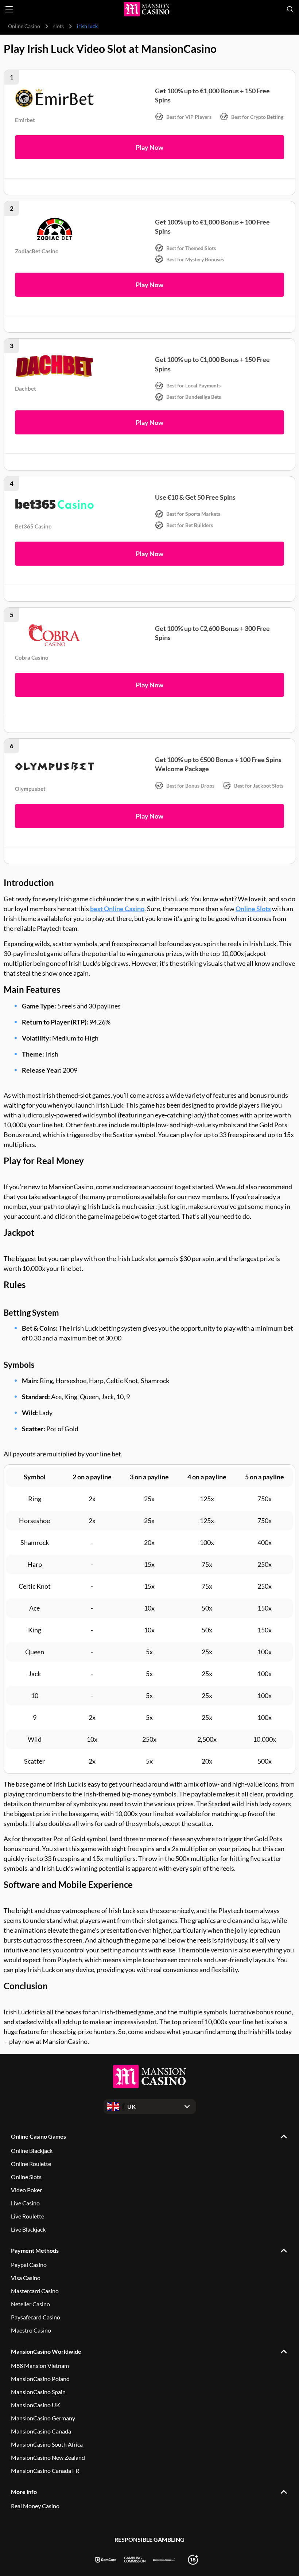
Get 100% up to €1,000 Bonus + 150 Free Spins (212, 95)
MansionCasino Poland (40, 2379)
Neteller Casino (30, 2304)
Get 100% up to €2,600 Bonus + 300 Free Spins (212, 633)
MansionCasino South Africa (47, 2444)
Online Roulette (31, 2164)
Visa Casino (26, 2278)
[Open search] (290, 9)
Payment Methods (35, 2250)
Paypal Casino (29, 2265)
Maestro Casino (31, 2330)
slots (59, 26)
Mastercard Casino (35, 2291)
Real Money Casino (35, 2506)
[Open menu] (9, 9)
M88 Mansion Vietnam (40, 2366)
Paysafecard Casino (36, 2317)
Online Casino (24, 26)
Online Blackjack (32, 2150)
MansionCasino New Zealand (48, 2457)
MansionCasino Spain (38, 2392)
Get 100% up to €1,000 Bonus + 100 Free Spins (212, 227)
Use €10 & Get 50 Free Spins (195, 497)
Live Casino (25, 2203)
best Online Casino (117, 909)
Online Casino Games (38, 2136)
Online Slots (253, 909)
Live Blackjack (28, 2229)
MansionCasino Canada (41, 2431)
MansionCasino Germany (43, 2418)
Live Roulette (28, 2216)
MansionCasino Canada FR (45, 2470)
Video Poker (26, 2190)
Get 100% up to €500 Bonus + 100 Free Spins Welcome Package (218, 764)
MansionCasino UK (36, 2405)
